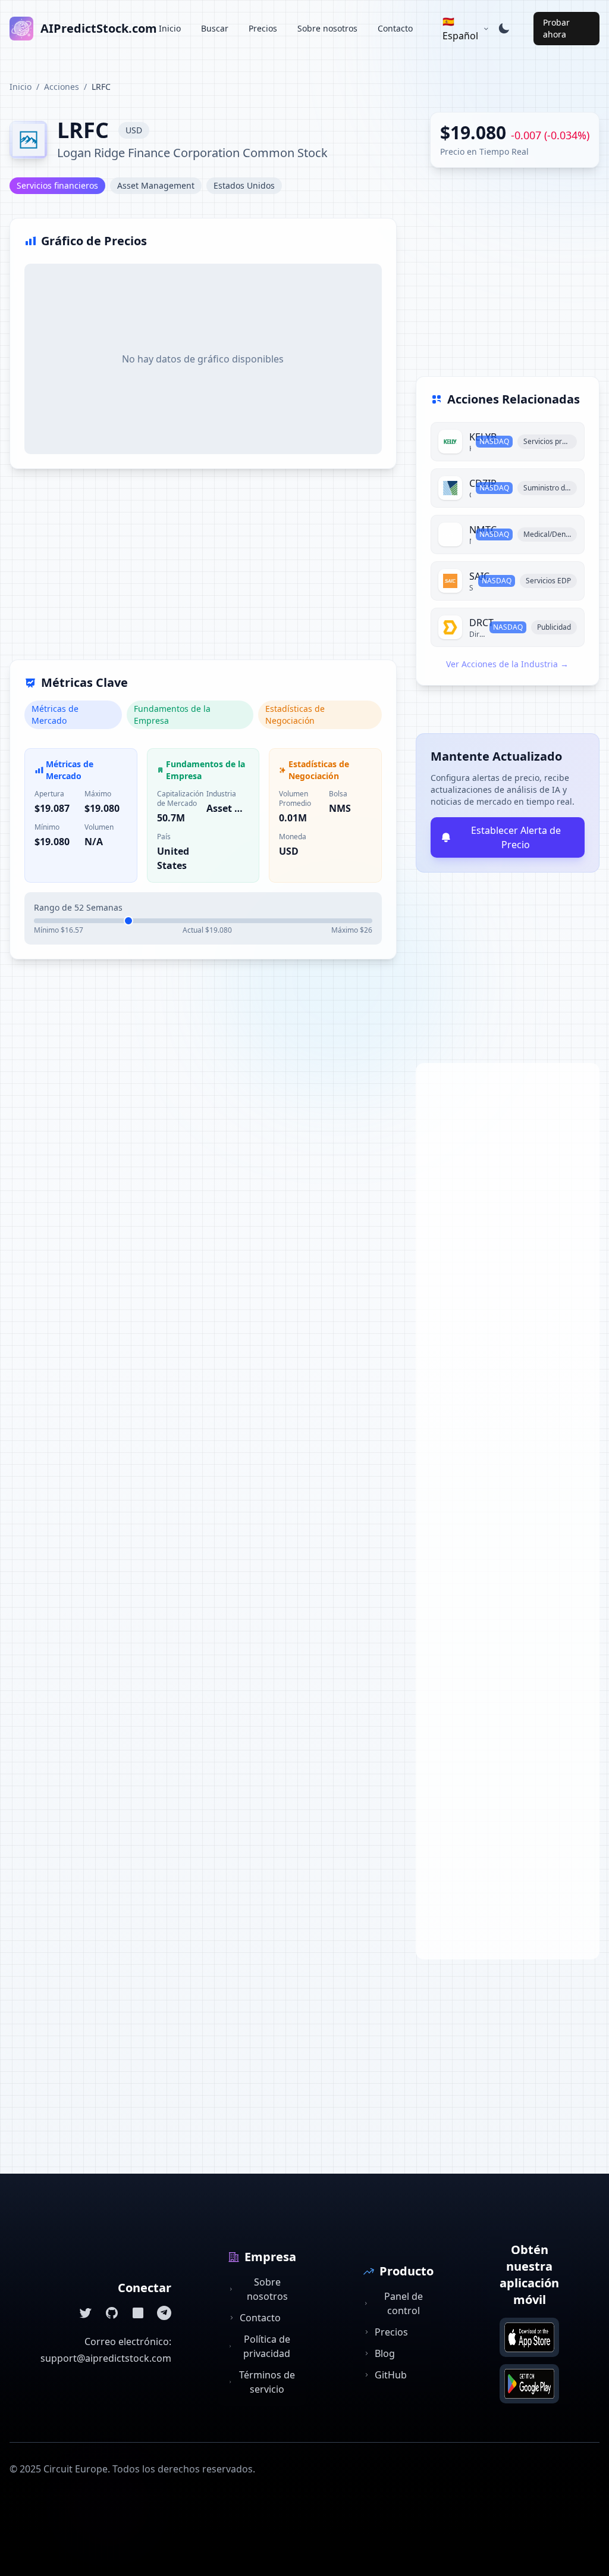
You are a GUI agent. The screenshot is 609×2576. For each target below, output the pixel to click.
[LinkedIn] (138, 2313)
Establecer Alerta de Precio (516, 837)
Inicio (170, 28)
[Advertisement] (203, 571)
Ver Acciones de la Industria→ (507, 664)
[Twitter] (86, 2313)
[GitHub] (112, 2313)
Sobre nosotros (327, 28)
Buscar (215, 28)
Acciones (62, 87)
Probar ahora (556, 28)
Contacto (395, 28)
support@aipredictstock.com (106, 2358)
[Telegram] (164, 2313)
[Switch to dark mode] (504, 29)
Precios (263, 28)
